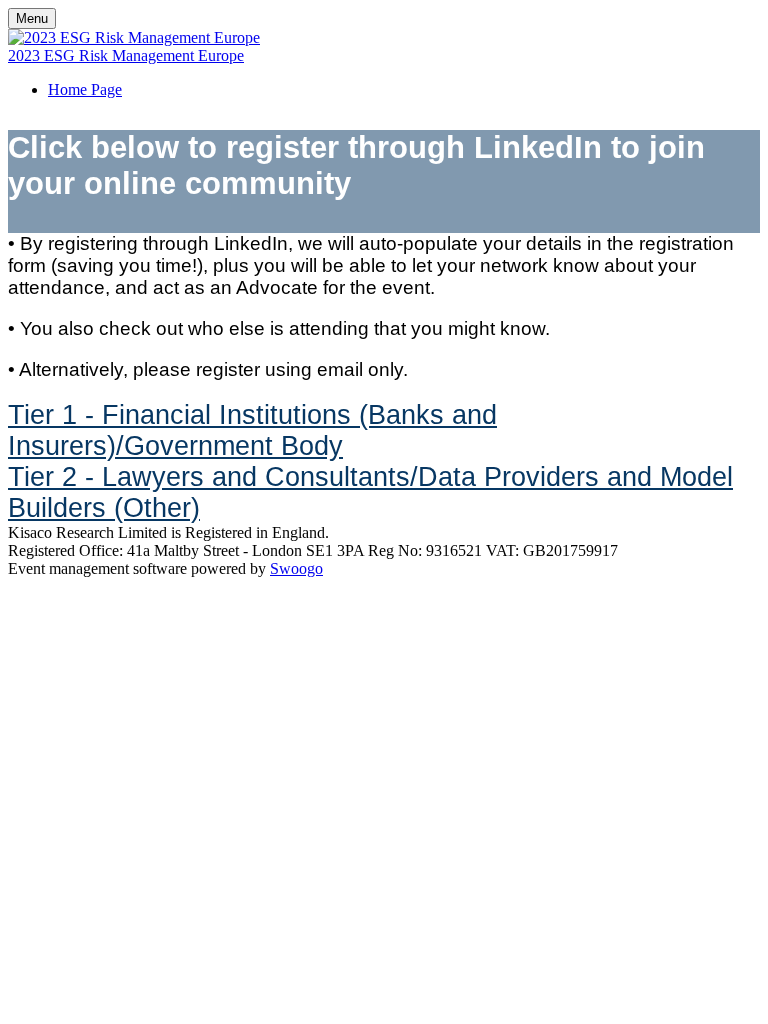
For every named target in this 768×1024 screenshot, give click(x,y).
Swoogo (296, 568)
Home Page (85, 89)
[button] (252, 430)
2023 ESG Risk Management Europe (126, 55)
